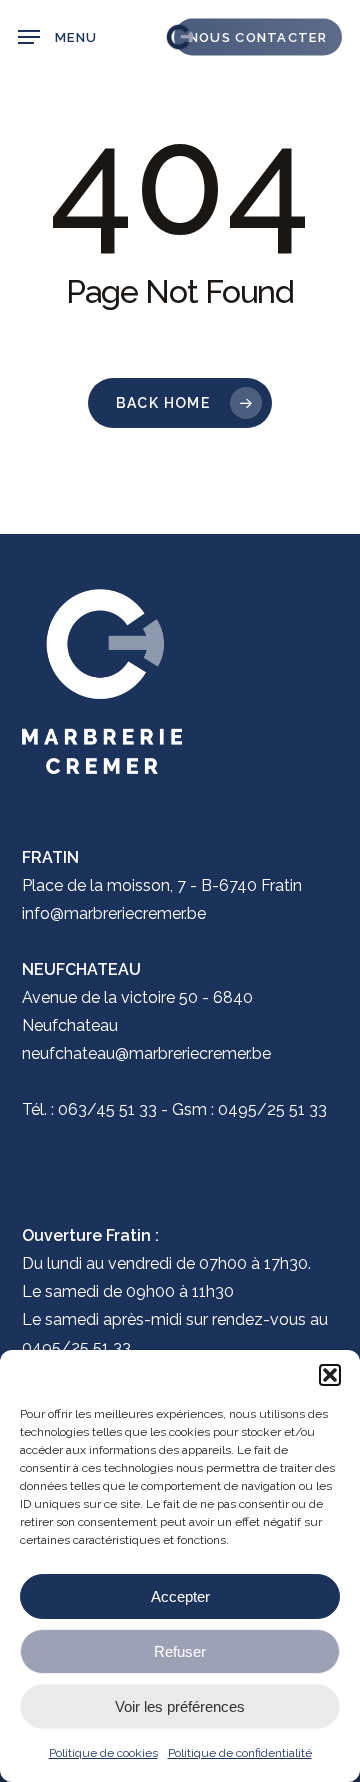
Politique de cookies (103, 1753)
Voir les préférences (180, 1706)
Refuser (180, 1651)
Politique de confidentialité (240, 1753)
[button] (330, 1375)
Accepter (180, 1596)
